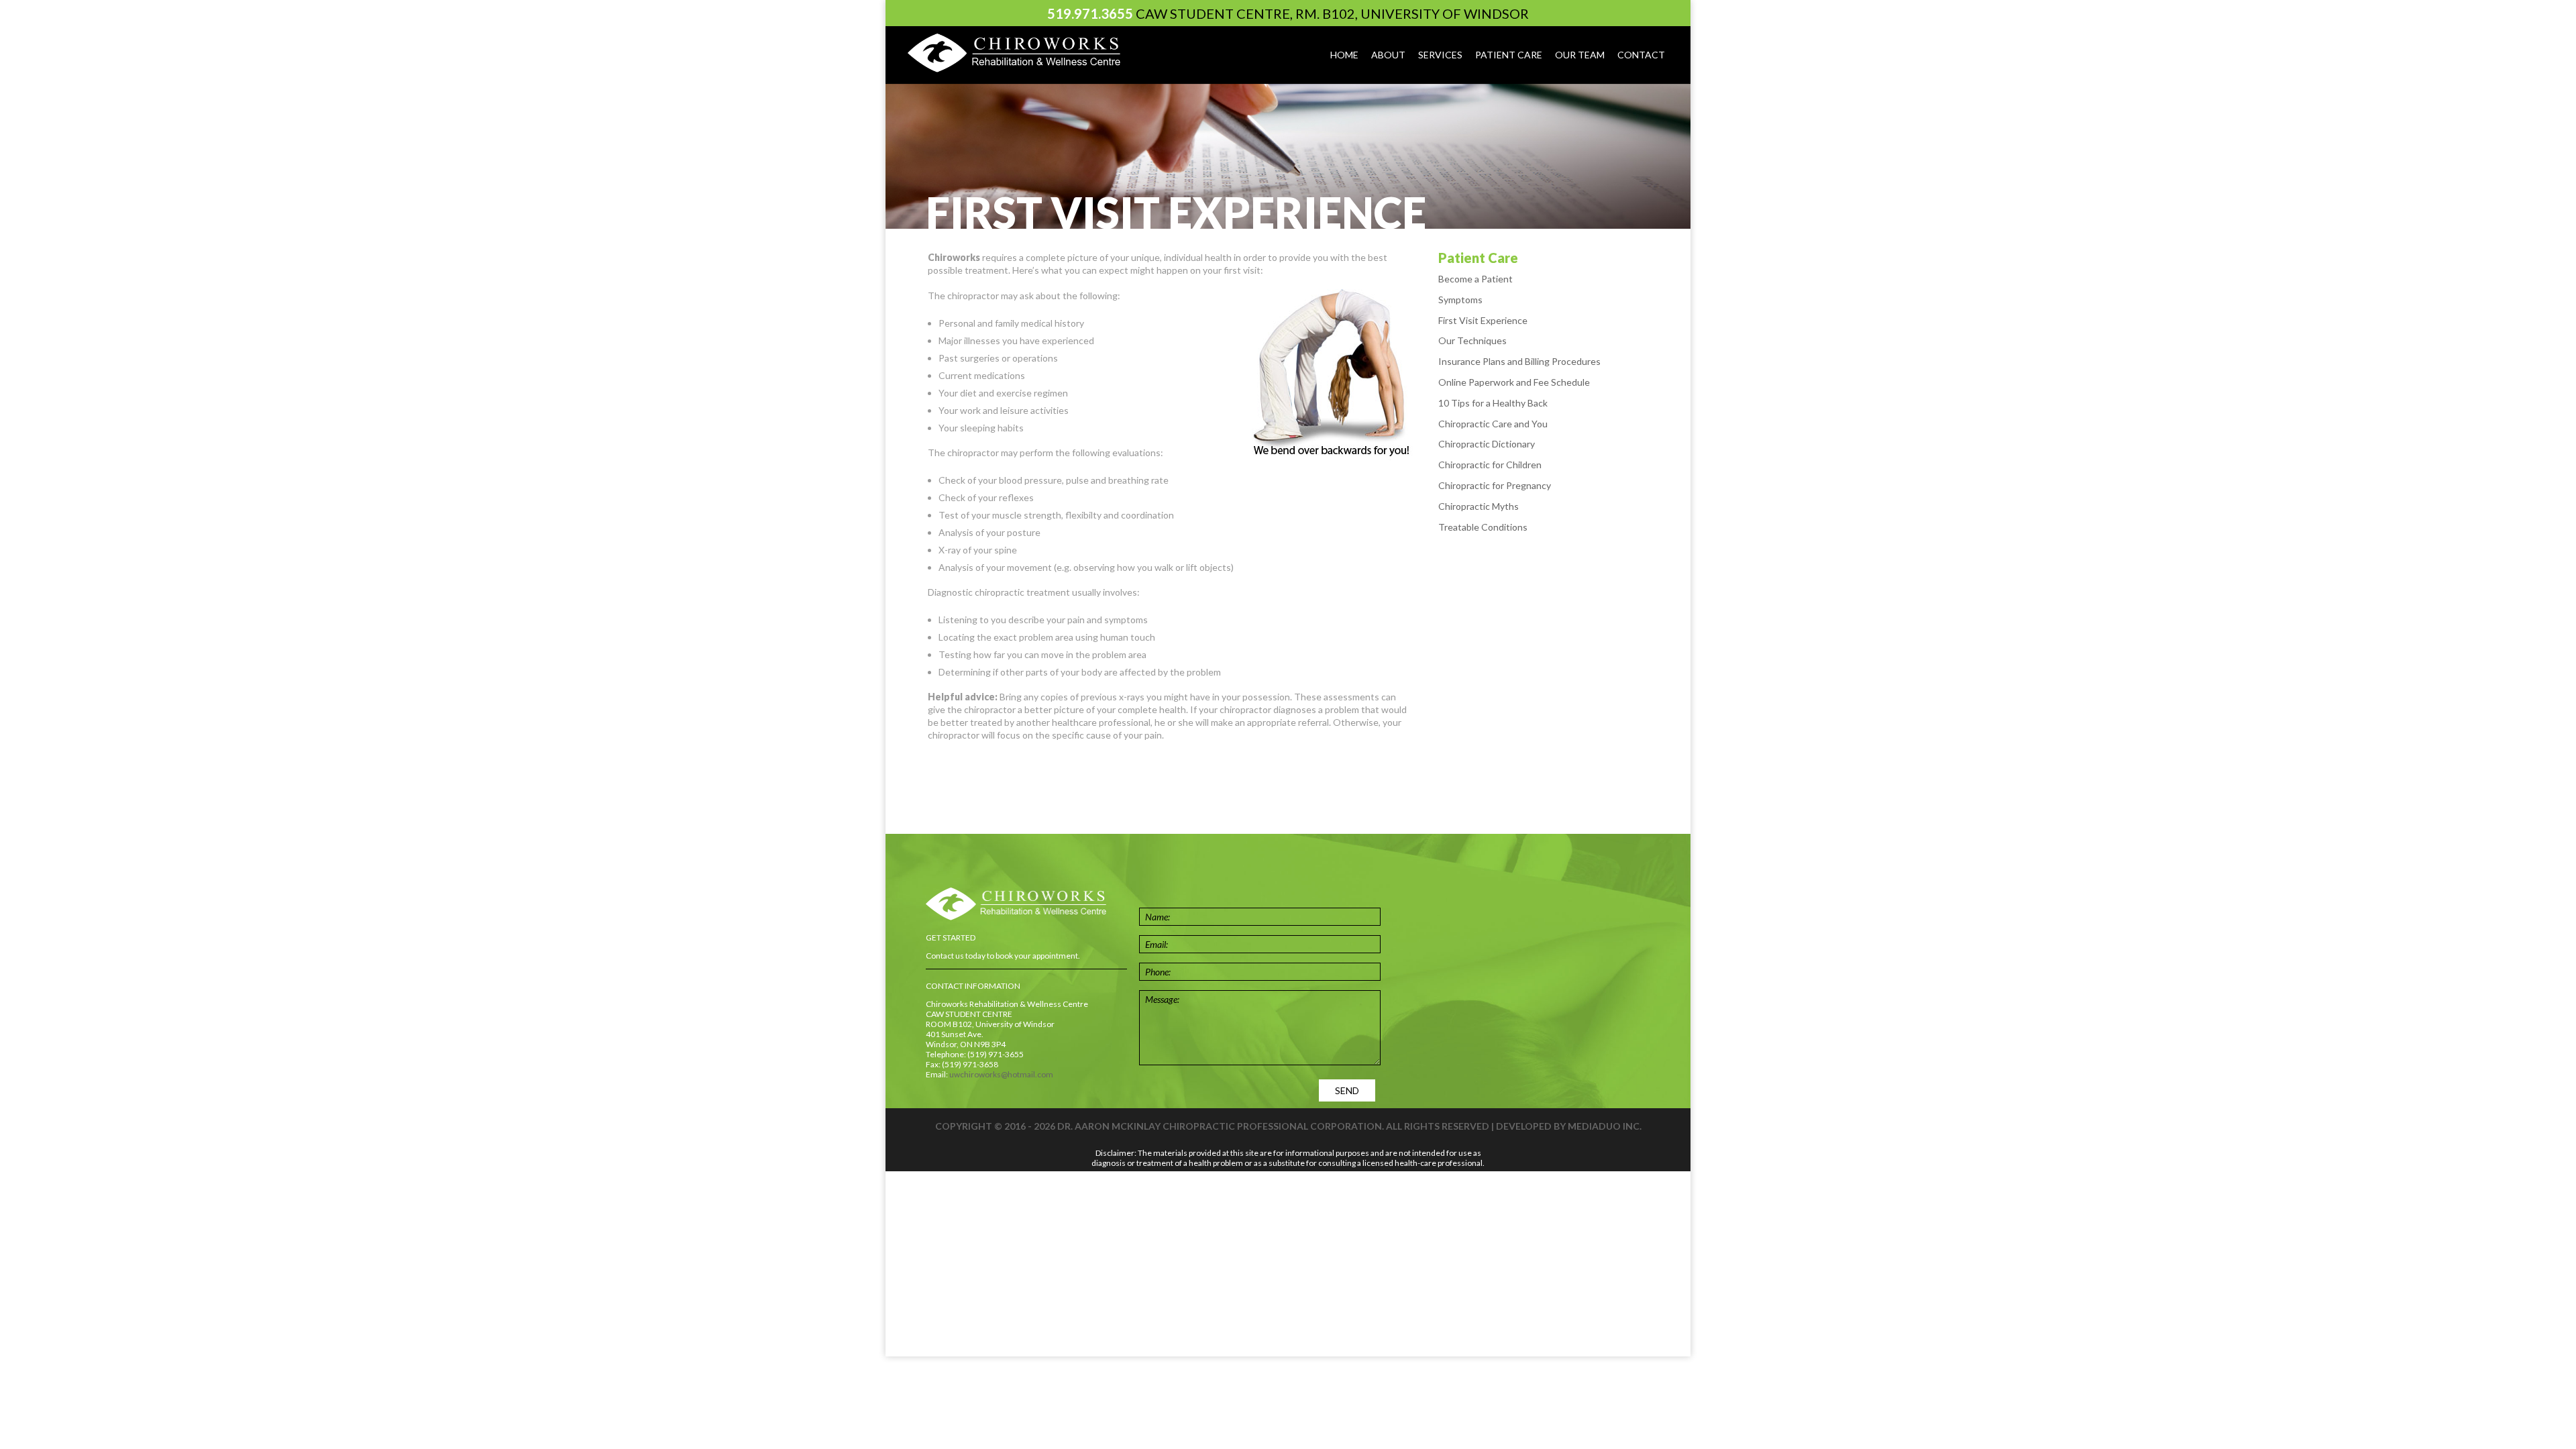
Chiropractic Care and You (1493, 424)
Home (1344, 55)
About (1388, 55)
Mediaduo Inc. (1605, 1126)
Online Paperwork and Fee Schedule (1514, 382)
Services (1440, 55)
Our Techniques (1472, 340)
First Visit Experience (1483, 320)
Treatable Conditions (1483, 527)
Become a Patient (1475, 279)
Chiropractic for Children (1490, 465)
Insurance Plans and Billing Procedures (1519, 361)
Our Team (1580, 55)
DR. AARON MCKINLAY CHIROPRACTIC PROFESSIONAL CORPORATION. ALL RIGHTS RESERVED (1273, 1126)
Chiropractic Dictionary (1487, 444)
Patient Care (1509, 55)
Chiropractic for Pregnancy (1495, 485)
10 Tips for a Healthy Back (1493, 403)
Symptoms (1460, 300)
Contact (1641, 55)
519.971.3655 (1090, 13)
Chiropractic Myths (1479, 506)
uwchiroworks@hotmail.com (1001, 1074)
